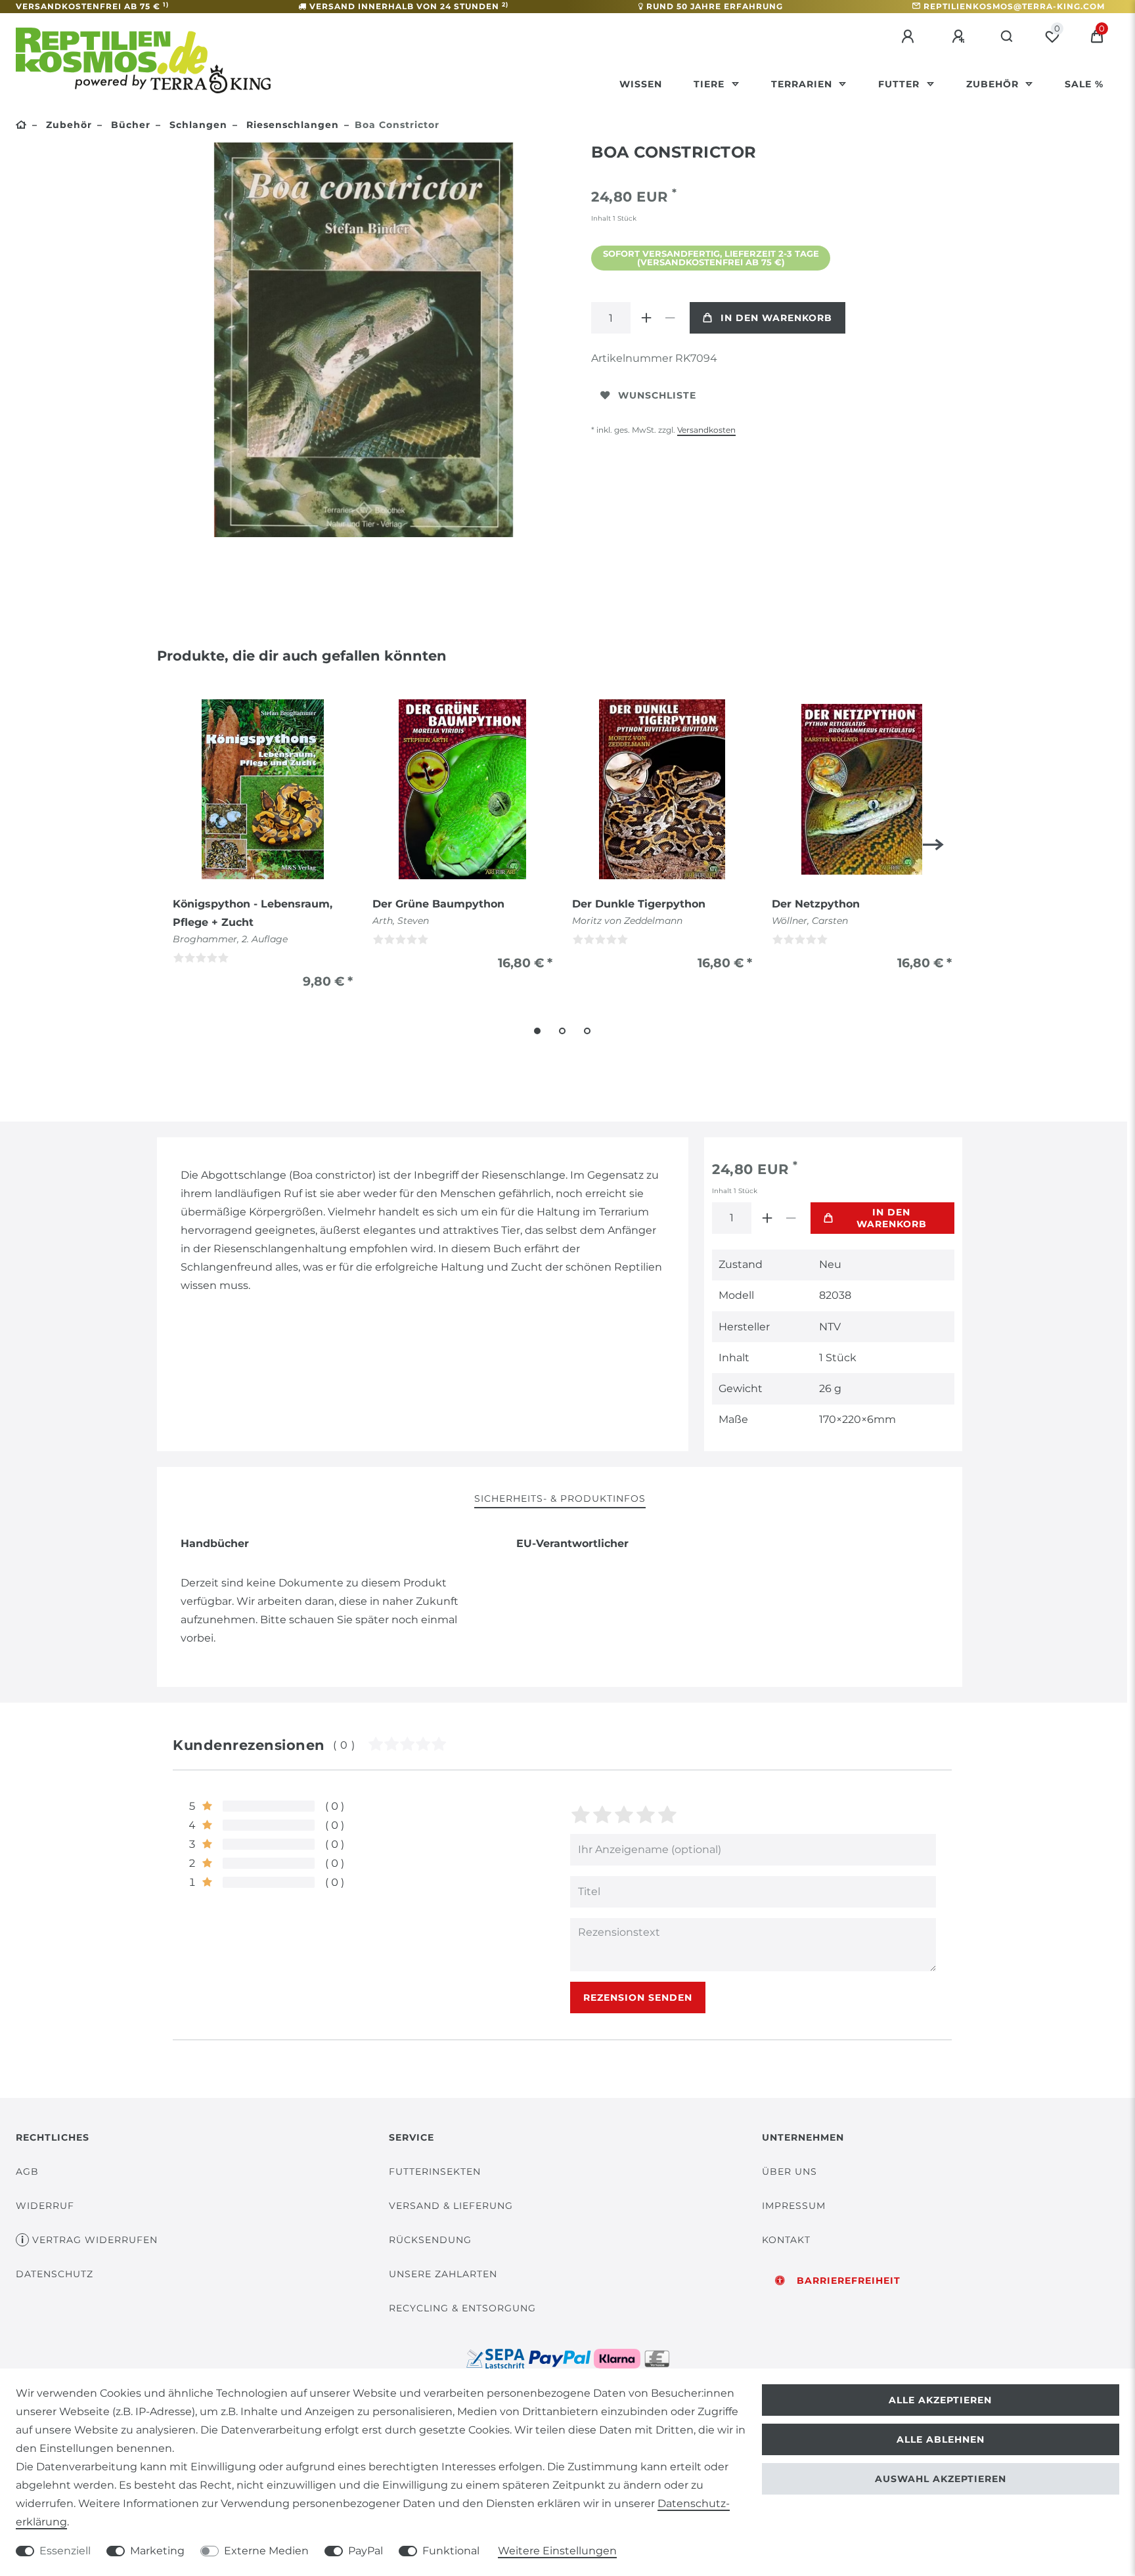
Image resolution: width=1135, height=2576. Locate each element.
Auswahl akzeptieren (941, 2479)
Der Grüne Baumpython (438, 904)
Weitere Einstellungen (557, 2551)
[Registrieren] (960, 37)
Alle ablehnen (941, 2439)
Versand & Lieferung (451, 2206)
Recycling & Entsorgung (462, 2308)
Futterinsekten (435, 2172)
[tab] (560, 1499)
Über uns (790, 2172)
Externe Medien (266, 2551)
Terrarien (803, 84)
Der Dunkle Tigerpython (639, 904)
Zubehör (994, 84)
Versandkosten (706, 430)
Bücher (129, 125)
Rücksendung (430, 2240)
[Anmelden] (910, 37)
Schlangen (197, 125)
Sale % (1084, 84)
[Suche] (1007, 37)
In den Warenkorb (776, 318)
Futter (901, 84)
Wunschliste (657, 395)
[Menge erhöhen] (646, 318)
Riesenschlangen (291, 125)
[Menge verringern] (670, 318)
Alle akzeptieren (940, 2400)
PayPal (366, 2551)
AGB (27, 2172)
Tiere (711, 84)
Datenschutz (55, 2274)
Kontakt (786, 2240)
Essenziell (65, 2551)
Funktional (451, 2551)
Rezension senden (638, 1997)
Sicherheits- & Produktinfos (560, 1498)
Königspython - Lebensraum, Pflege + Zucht (253, 913)
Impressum (794, 2206)
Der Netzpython (816, 904)
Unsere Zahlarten (443, 2274)
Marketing (157, 2551)
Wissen (641, 84)
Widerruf (45, 2206)
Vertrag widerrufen (95, 2240)
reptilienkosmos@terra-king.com (1014, 6)
